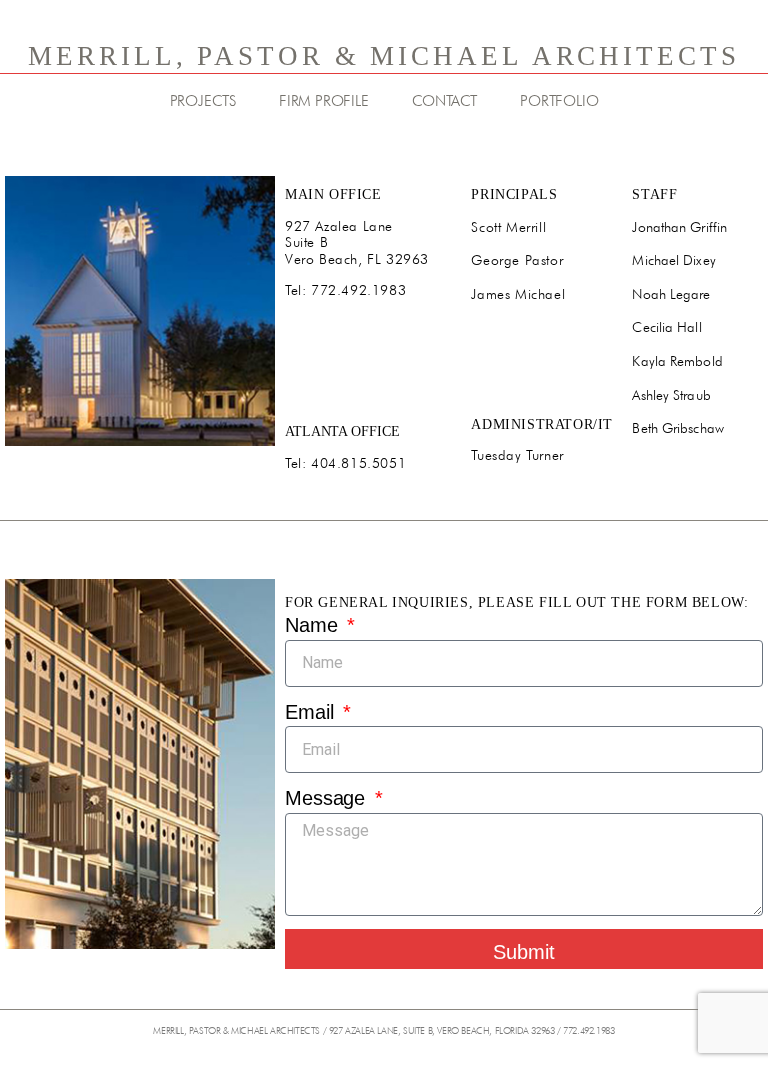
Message (328, 798)
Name (314, 625)
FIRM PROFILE (324, 101)
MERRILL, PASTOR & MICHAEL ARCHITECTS (383, 56)
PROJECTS (203, 101)
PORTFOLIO (559, 101)
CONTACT (445, 101)
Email (312, 712)
